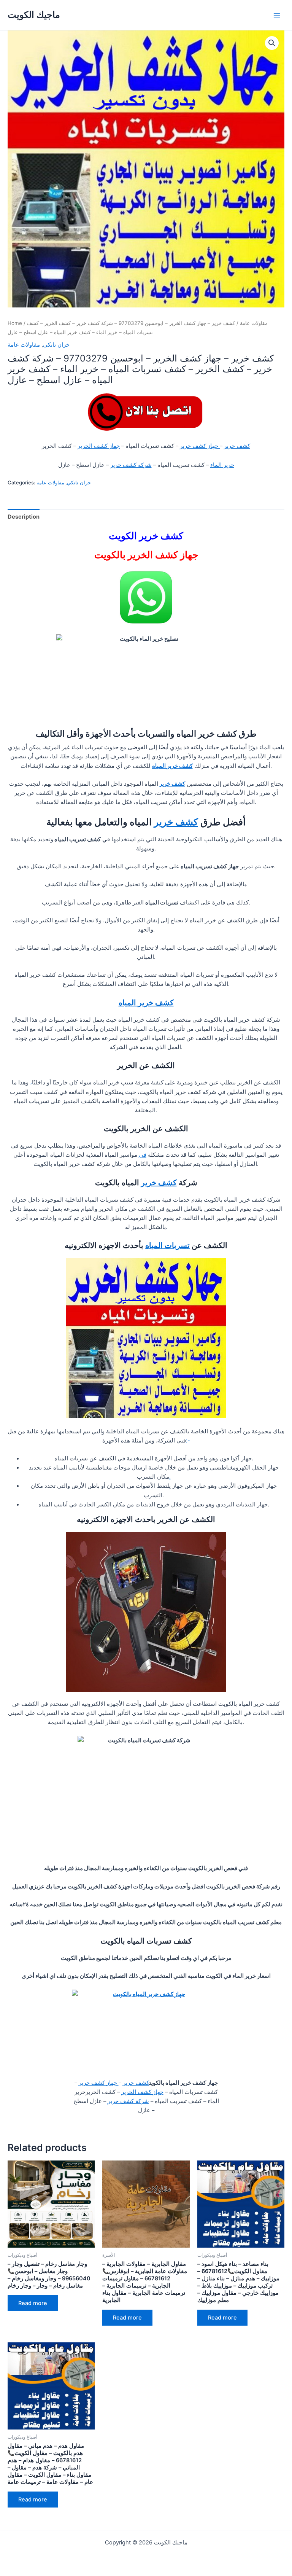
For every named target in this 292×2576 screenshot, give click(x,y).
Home (15, 323)
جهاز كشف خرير (200, 446)
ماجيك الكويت (34, 15)
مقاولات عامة (254, 323)
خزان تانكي (56, 345)
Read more (33, 2303)
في (143, 1155)
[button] (272, 43)
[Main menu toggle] (277, 15)
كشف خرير (237, 446)
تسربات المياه (167, 1245)
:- (188, 1441)
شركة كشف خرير (131, 465)
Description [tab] (24, 517)
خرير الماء (222, 465)
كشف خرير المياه (146, 1003)
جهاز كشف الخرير (99, 446)
